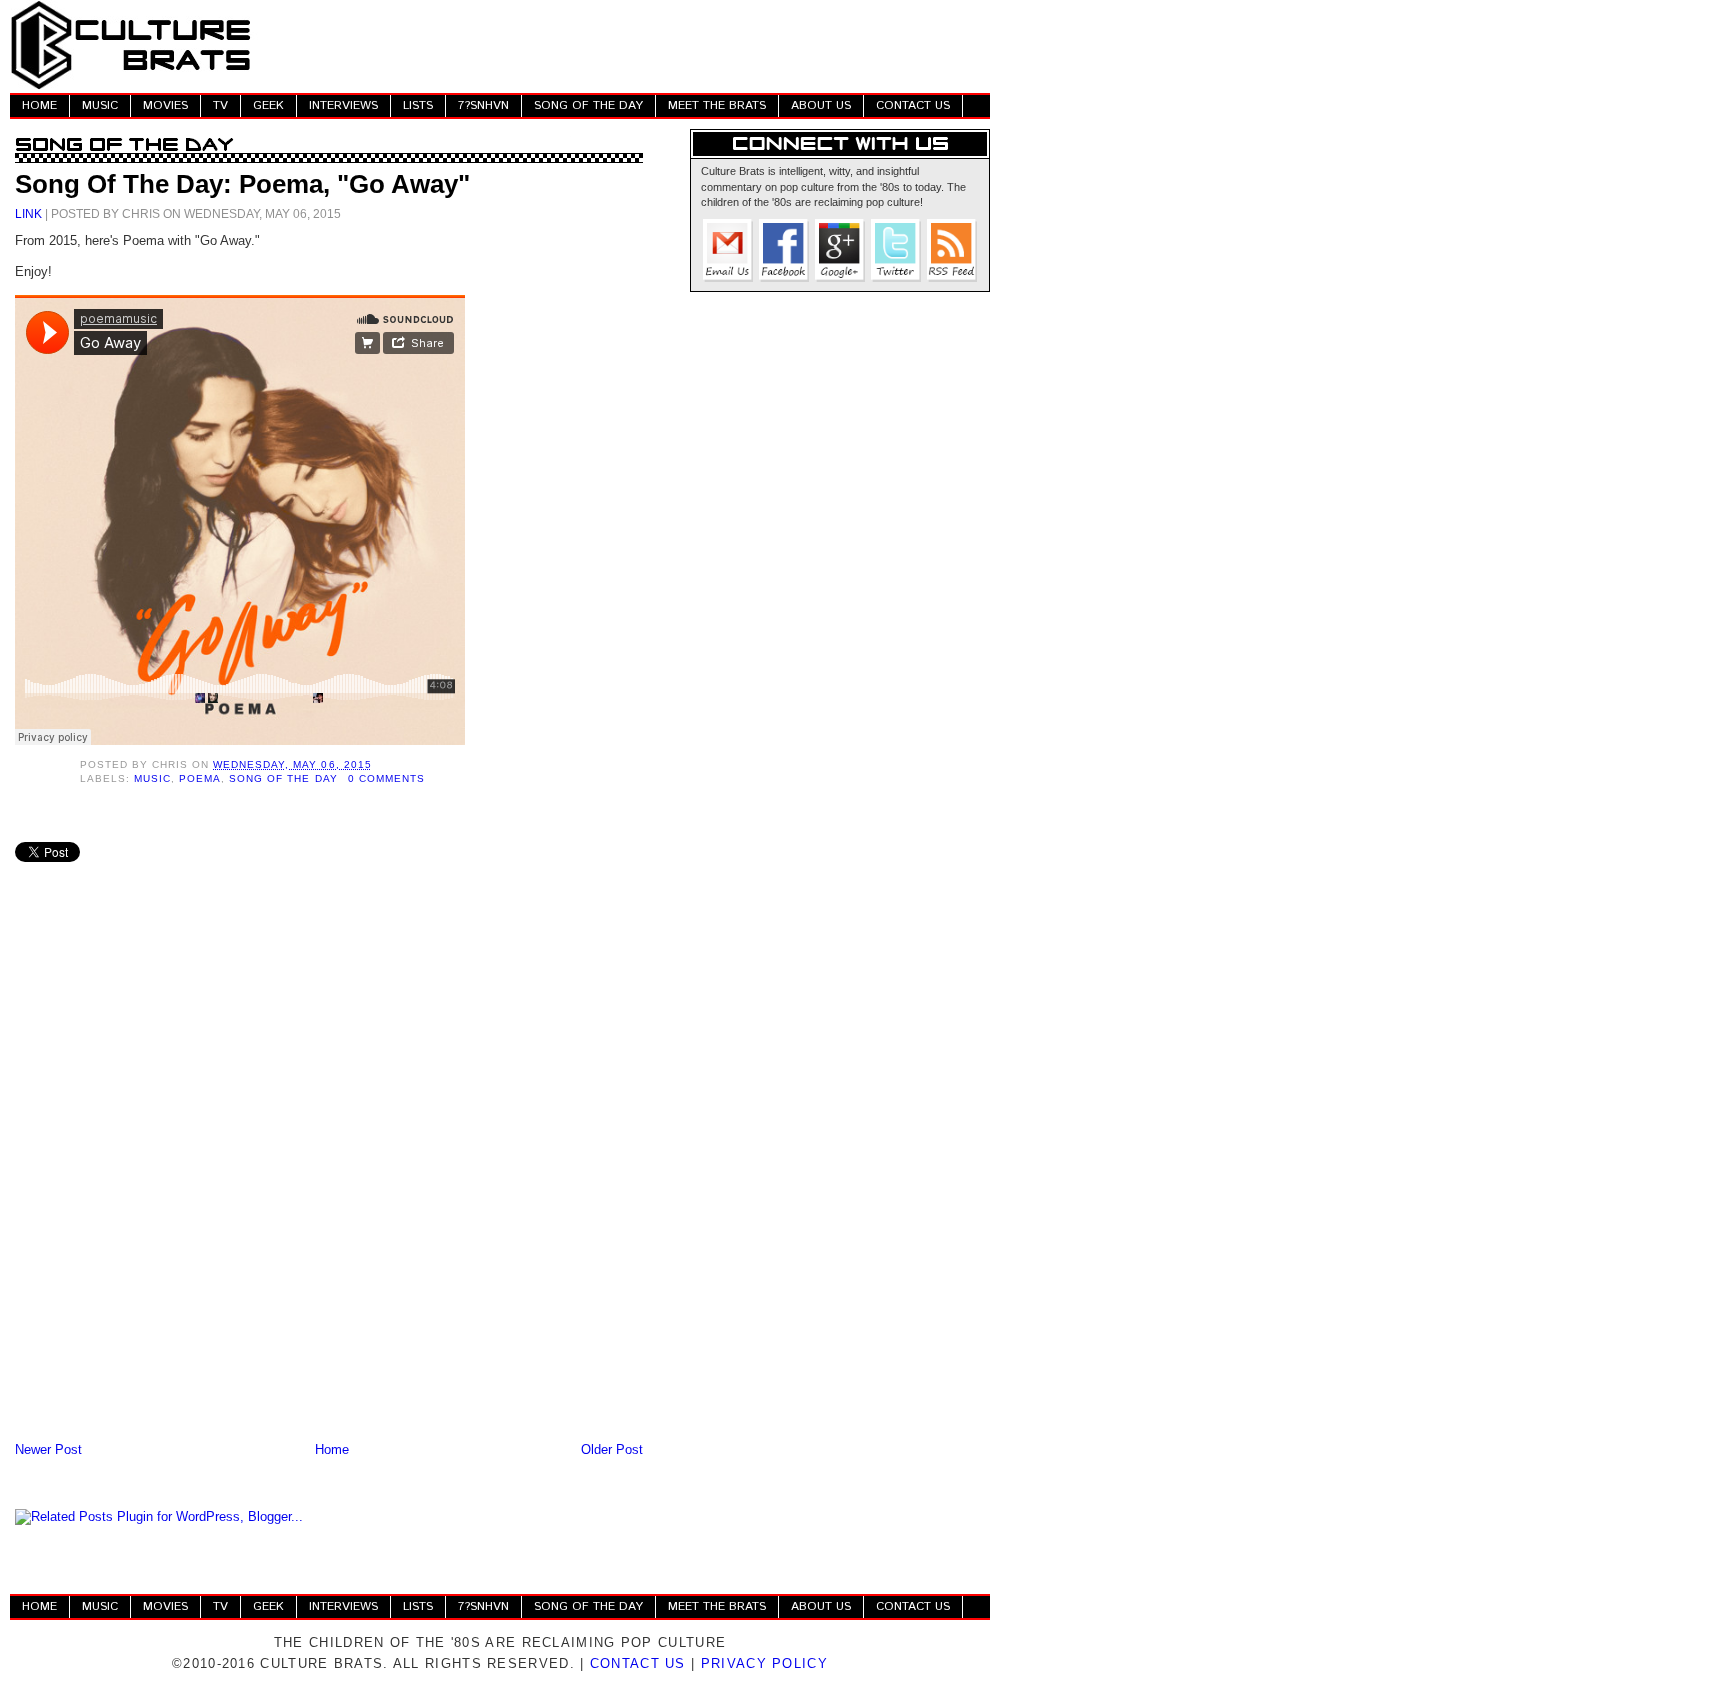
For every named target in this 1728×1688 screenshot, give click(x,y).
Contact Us (638, 1663)
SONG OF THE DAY (588, 105)
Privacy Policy (764, 1663)
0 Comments (386, 778)
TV (220, 105)
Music (152, 778)
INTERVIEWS (343, 105)
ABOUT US (821, 105)
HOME (39, 105)
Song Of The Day (283, 778)
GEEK (268, 105)
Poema (200, 778)
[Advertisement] (626, 45)
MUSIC (100, 105)
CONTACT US (913, 105)
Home (332, 1449)
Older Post (612, 1449)
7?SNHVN (483, 105)
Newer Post (48, 1449)
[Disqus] (329, 1176)
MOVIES (165, 105)
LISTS (418, 105)
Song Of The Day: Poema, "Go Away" (242, 184)
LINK (28, 213)
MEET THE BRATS (717, 105)
